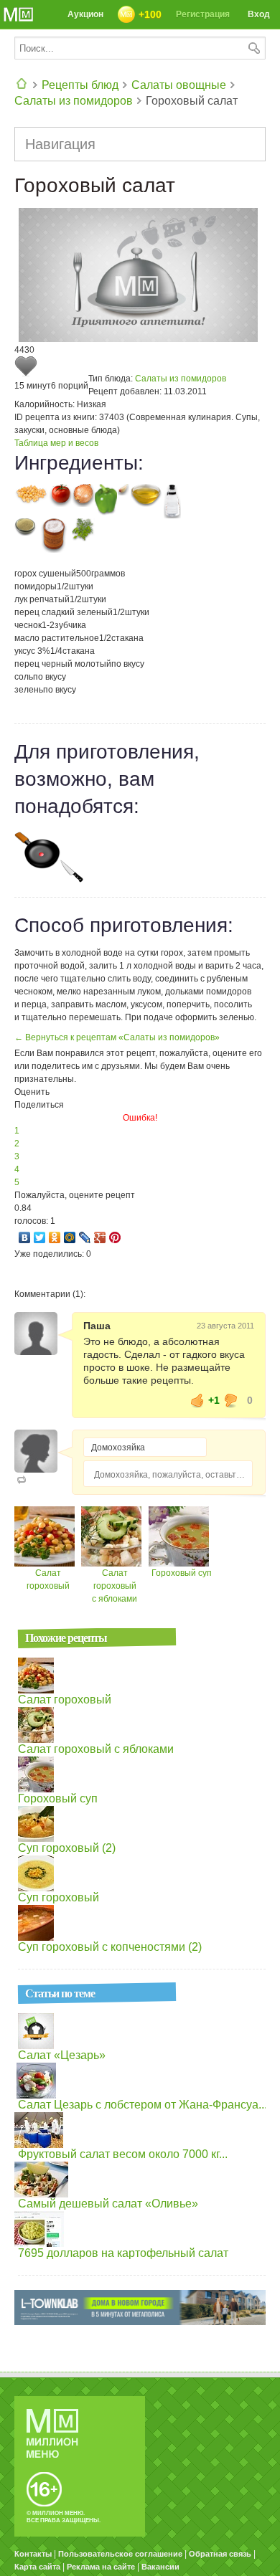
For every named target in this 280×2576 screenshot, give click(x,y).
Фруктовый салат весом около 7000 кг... (123, 2154)
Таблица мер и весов (56, 443)
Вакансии (160, 2567)
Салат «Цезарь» (62, 2055)
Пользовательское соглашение (120, 2554)
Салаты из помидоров (74, 101)
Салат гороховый (65, 1700)
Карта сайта (37, 2567)
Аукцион (85, 14)
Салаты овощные (179, 85)
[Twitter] (40, 1237)
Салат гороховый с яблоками (115, 1586)
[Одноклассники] (55, 1237)
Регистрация (203, 14)
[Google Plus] (100, 1237)
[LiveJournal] (85, 1237)
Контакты (33, 2554)
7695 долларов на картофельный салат (123, 2253)
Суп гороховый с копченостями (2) (110, 1947)
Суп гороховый (59, 1897)
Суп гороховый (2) (67, 1848)
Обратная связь (220, 2554)
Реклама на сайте (101, 2567)
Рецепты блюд (80, 85)
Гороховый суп (182, 1573)
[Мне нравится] (197, 1400)
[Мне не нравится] (231, 1400)
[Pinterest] (115, 1237)
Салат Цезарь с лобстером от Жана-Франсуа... (143, 2105)
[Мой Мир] (70, 1237)
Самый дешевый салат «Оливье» (108, 2204)
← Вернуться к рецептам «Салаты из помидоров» (117, 1037)
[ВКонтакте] (25, 1237)
